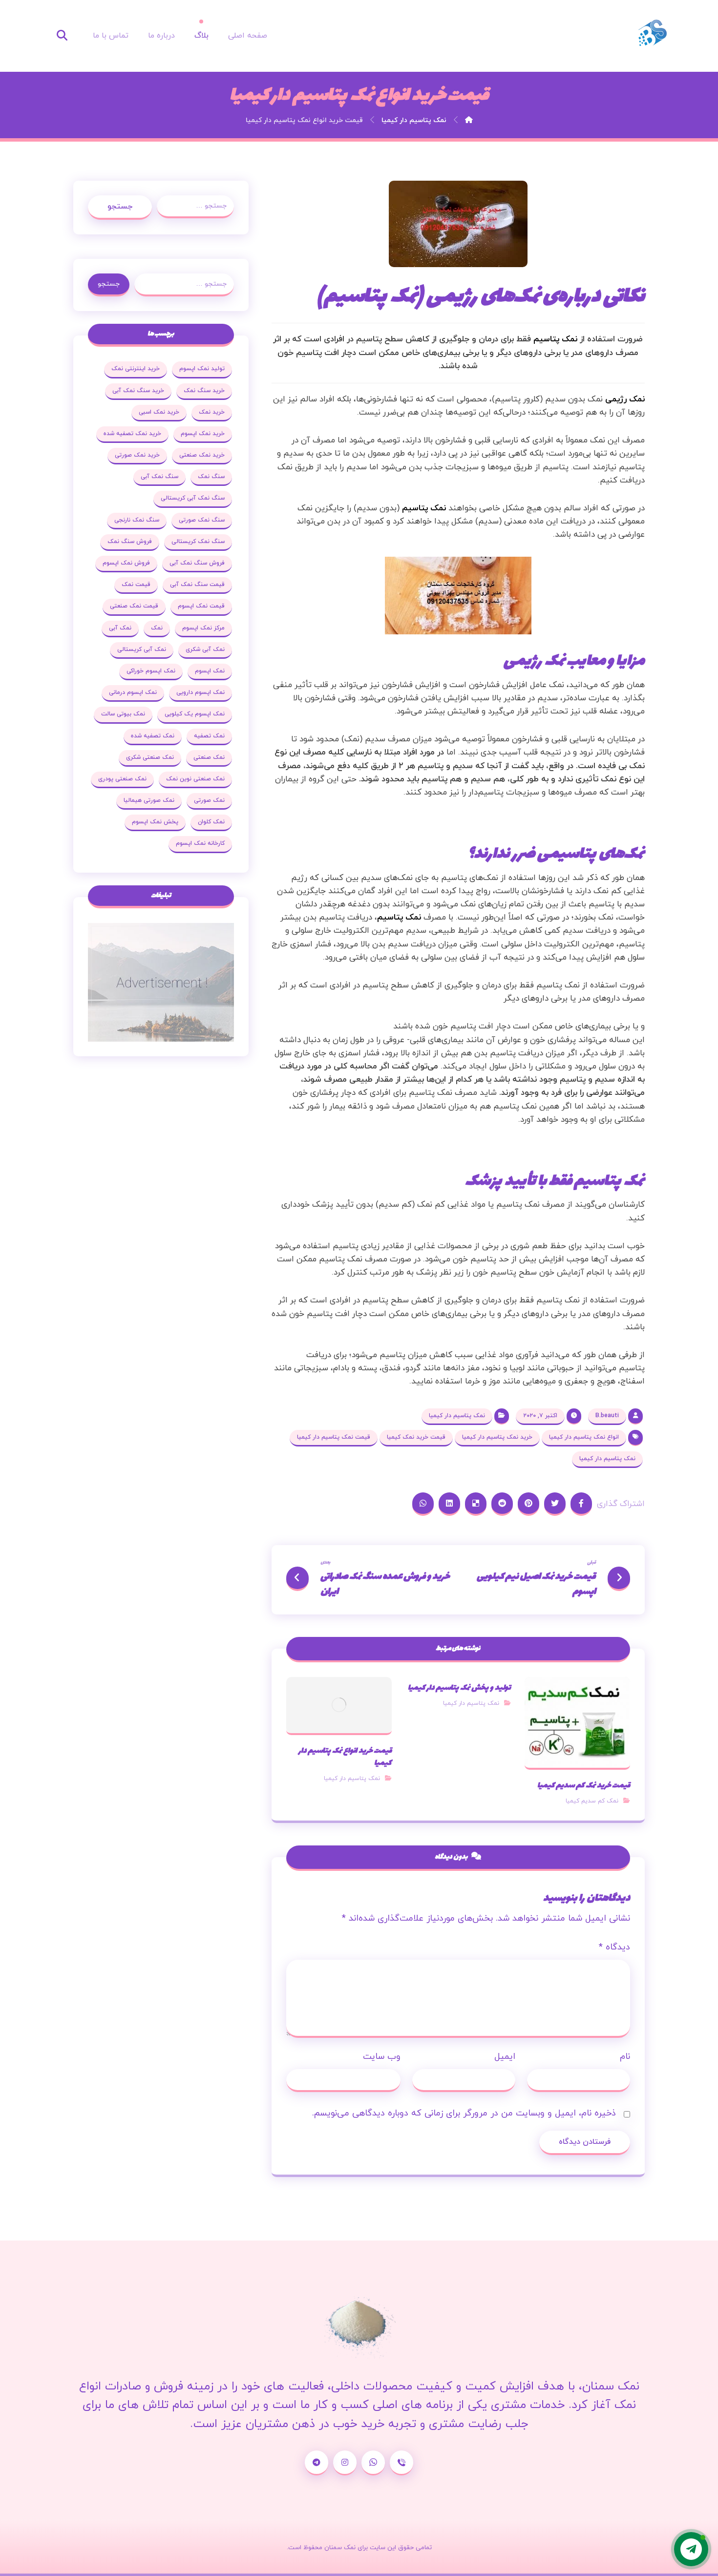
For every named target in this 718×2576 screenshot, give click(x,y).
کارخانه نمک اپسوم (200, 843)
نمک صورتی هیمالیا (149, 800)
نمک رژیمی (625, 399)
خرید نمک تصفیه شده (132, 434)
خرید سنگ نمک (204, 391)
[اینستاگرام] (345, 2463)
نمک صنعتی (209, 757)
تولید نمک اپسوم (202, 369)
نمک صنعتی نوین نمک (195, 779)
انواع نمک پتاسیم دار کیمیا (584, 1437)
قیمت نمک (136, 585)
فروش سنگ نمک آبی (197, 563)
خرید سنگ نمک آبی (138, 391)
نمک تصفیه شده (153, 736)
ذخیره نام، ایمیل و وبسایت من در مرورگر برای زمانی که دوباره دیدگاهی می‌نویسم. (464, 2113)
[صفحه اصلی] (469, 120)
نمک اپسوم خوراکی (151, 671)
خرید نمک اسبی (159, 412)
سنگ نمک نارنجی (137, 520)
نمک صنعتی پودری (122, 779)
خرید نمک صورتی (137, 455)
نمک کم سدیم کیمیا (592, 1801)
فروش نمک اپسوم (126, 563)
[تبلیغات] (161, 982)
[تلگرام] (317, 2463)
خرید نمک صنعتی (202, 455)
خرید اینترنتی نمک (136, 369)
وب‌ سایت (382, 2057)
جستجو (120, 207)
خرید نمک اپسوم (203, 434)
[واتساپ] (373, 2463)
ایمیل (505, 2057)
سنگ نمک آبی (159, 477)
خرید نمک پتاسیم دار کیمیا (497, 1437)
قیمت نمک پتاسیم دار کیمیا (334, 1437)
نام (625, 2057)
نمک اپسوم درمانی (133, 692)
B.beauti (607, 1416)
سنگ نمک (211, 477)
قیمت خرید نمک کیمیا (416, 1437)
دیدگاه (614, 1947)
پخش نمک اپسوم (155, 822)
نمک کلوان (211, 822)
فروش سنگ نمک (130, 542)
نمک (157, 628)
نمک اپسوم (210, 671)
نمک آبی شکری (205, 649)
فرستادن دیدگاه (585, 2142)
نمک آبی (120, 628)
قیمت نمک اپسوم (201, 606)
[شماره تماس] (401, 2463)
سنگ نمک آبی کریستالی (193, 498)
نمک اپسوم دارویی (201, 692)
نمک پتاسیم (555, 339)
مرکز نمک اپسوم (203, 628)
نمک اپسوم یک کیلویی (195, 714)
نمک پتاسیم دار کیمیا (457, 1416)
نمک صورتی (209, 800)
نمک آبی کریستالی (142, 649)
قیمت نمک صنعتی (134, 606)
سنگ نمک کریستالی (198, 542)
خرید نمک (212, 412)
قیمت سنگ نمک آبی (197, 585)
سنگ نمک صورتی (202, 520)
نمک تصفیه (209, 736)
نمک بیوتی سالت (123, 714)
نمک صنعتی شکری (150, 757)
